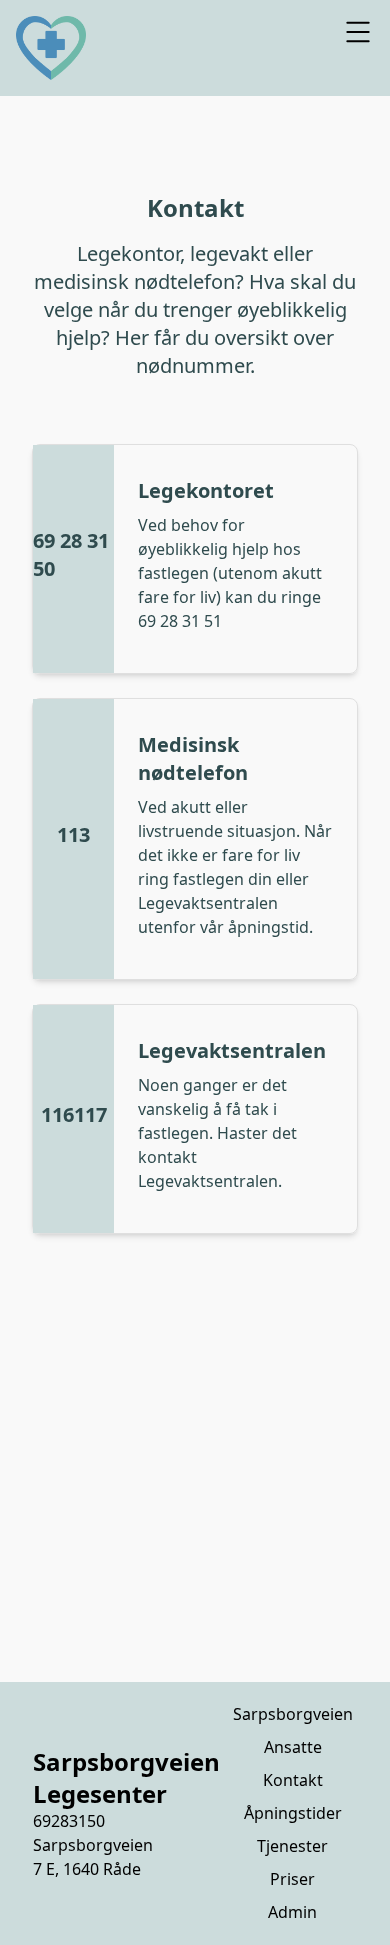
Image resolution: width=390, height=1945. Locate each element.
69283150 (69, 1821)
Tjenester (292, 1846)
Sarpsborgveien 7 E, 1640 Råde (93, 1857)
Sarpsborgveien (293, 1714)
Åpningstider (293, 1813)
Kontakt (293, 1780)
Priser (292, 1879)
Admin (292, 1912)
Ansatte (293, 1747)
